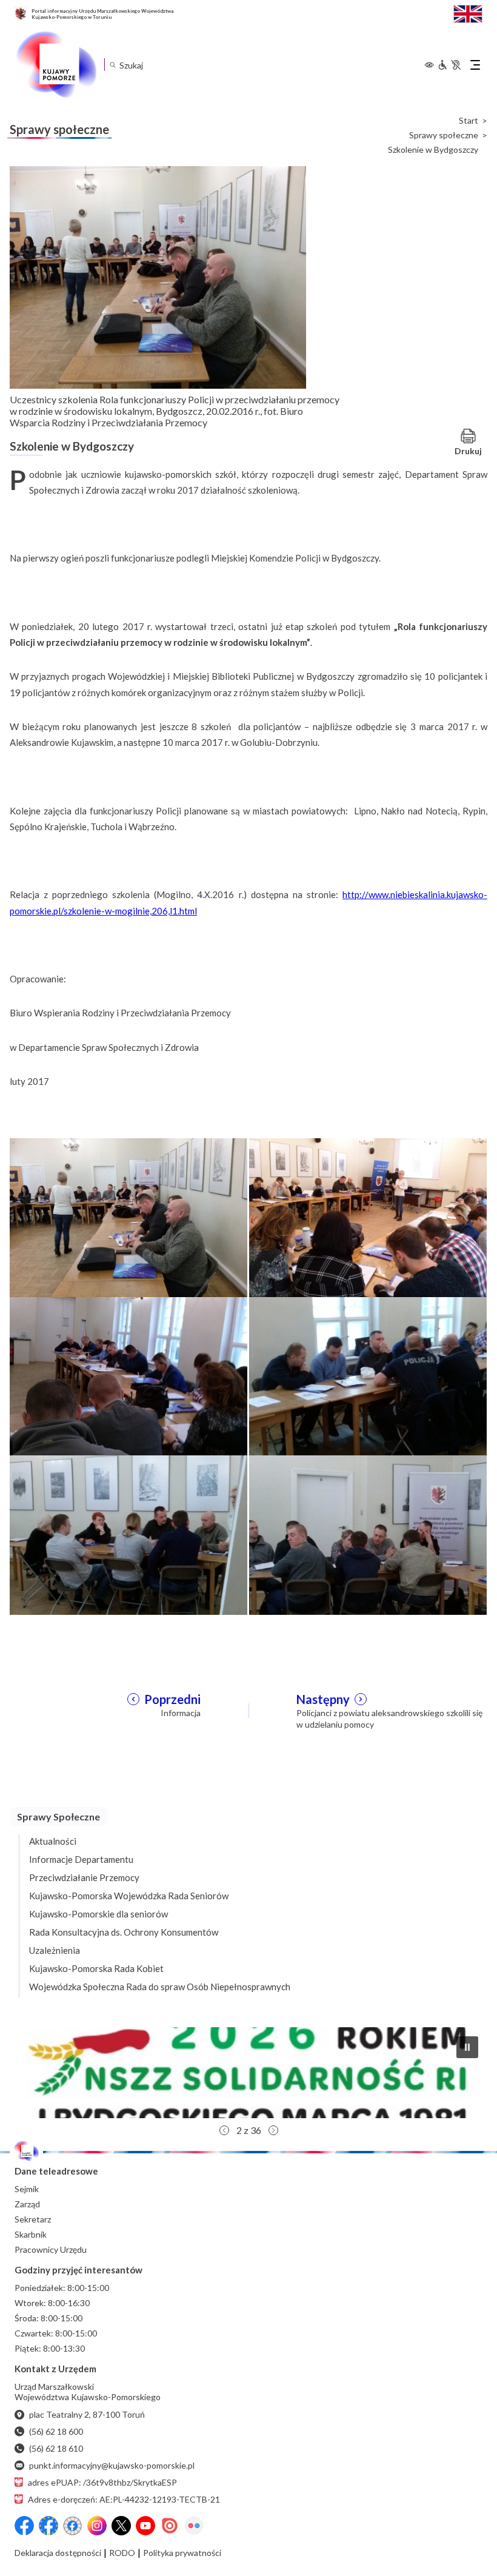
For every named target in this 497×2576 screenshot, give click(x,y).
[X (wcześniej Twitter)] (121, 2526)
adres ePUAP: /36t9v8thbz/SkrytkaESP (102, 2482)
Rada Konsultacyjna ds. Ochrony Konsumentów (124, 1932)
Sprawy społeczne (444, 135)
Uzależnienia (55, 1950)
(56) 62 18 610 (56, 2448)
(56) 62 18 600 (56, 2431)
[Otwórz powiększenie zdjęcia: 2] (368, 1217)
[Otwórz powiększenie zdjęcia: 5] (128, 1534)
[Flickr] (194, 2526)
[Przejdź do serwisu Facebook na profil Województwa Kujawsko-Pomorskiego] (24, 2526)
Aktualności (53, 1841)
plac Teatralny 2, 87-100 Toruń (87, 2414)
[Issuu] (170, 2526)
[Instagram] (97, 2526)
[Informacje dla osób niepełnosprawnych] (449, 65)
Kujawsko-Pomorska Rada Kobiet (96, 1968)
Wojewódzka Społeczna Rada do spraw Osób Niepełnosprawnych (160, 1987)
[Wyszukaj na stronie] (112, 65)
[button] (248, 2073)
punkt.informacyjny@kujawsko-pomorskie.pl (112, 2465)
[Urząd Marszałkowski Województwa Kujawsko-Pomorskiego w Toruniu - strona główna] (56, 65)
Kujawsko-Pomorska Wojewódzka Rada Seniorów (129, 1896)
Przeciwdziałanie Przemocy (84, 1877)
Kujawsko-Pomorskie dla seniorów (98, 1914)
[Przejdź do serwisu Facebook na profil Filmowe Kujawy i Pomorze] (73, 2526)
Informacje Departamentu (81, 1859)
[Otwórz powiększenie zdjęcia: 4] (368, 1375)
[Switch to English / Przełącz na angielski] (468, 12)
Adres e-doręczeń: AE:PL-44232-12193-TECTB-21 (124, 2499)
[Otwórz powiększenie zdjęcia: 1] (128, 1217)
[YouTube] (145, 2526)
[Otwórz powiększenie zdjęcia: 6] (368, 1534)
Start (469, 121)
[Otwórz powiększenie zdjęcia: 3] (128, 1375)
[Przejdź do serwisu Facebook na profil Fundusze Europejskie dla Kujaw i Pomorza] (48, 2526)
